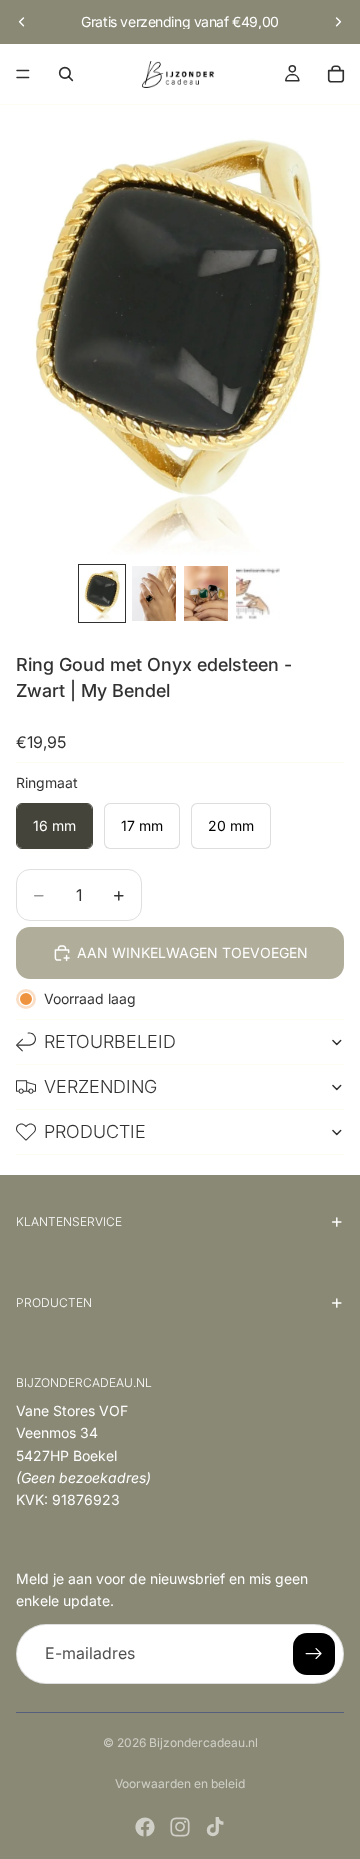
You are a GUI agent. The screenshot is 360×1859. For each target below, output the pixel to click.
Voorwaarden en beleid (180, 1783)
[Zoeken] (66, 74)
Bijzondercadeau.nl (203, 1742)
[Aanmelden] (314, 1654)
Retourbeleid (110, 1041)
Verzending (100, 1086)
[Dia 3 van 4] (206, 593)
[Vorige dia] (22, 22)
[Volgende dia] (338, 22)
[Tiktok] (215, 1827)
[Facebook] (145, 1827)
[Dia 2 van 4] (154, 593)
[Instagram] (180, 1827)
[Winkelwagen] (336, 74)
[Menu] (23, 74)
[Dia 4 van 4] (258, 593)
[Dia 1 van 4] (102, 593)
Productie (95, 1131)
